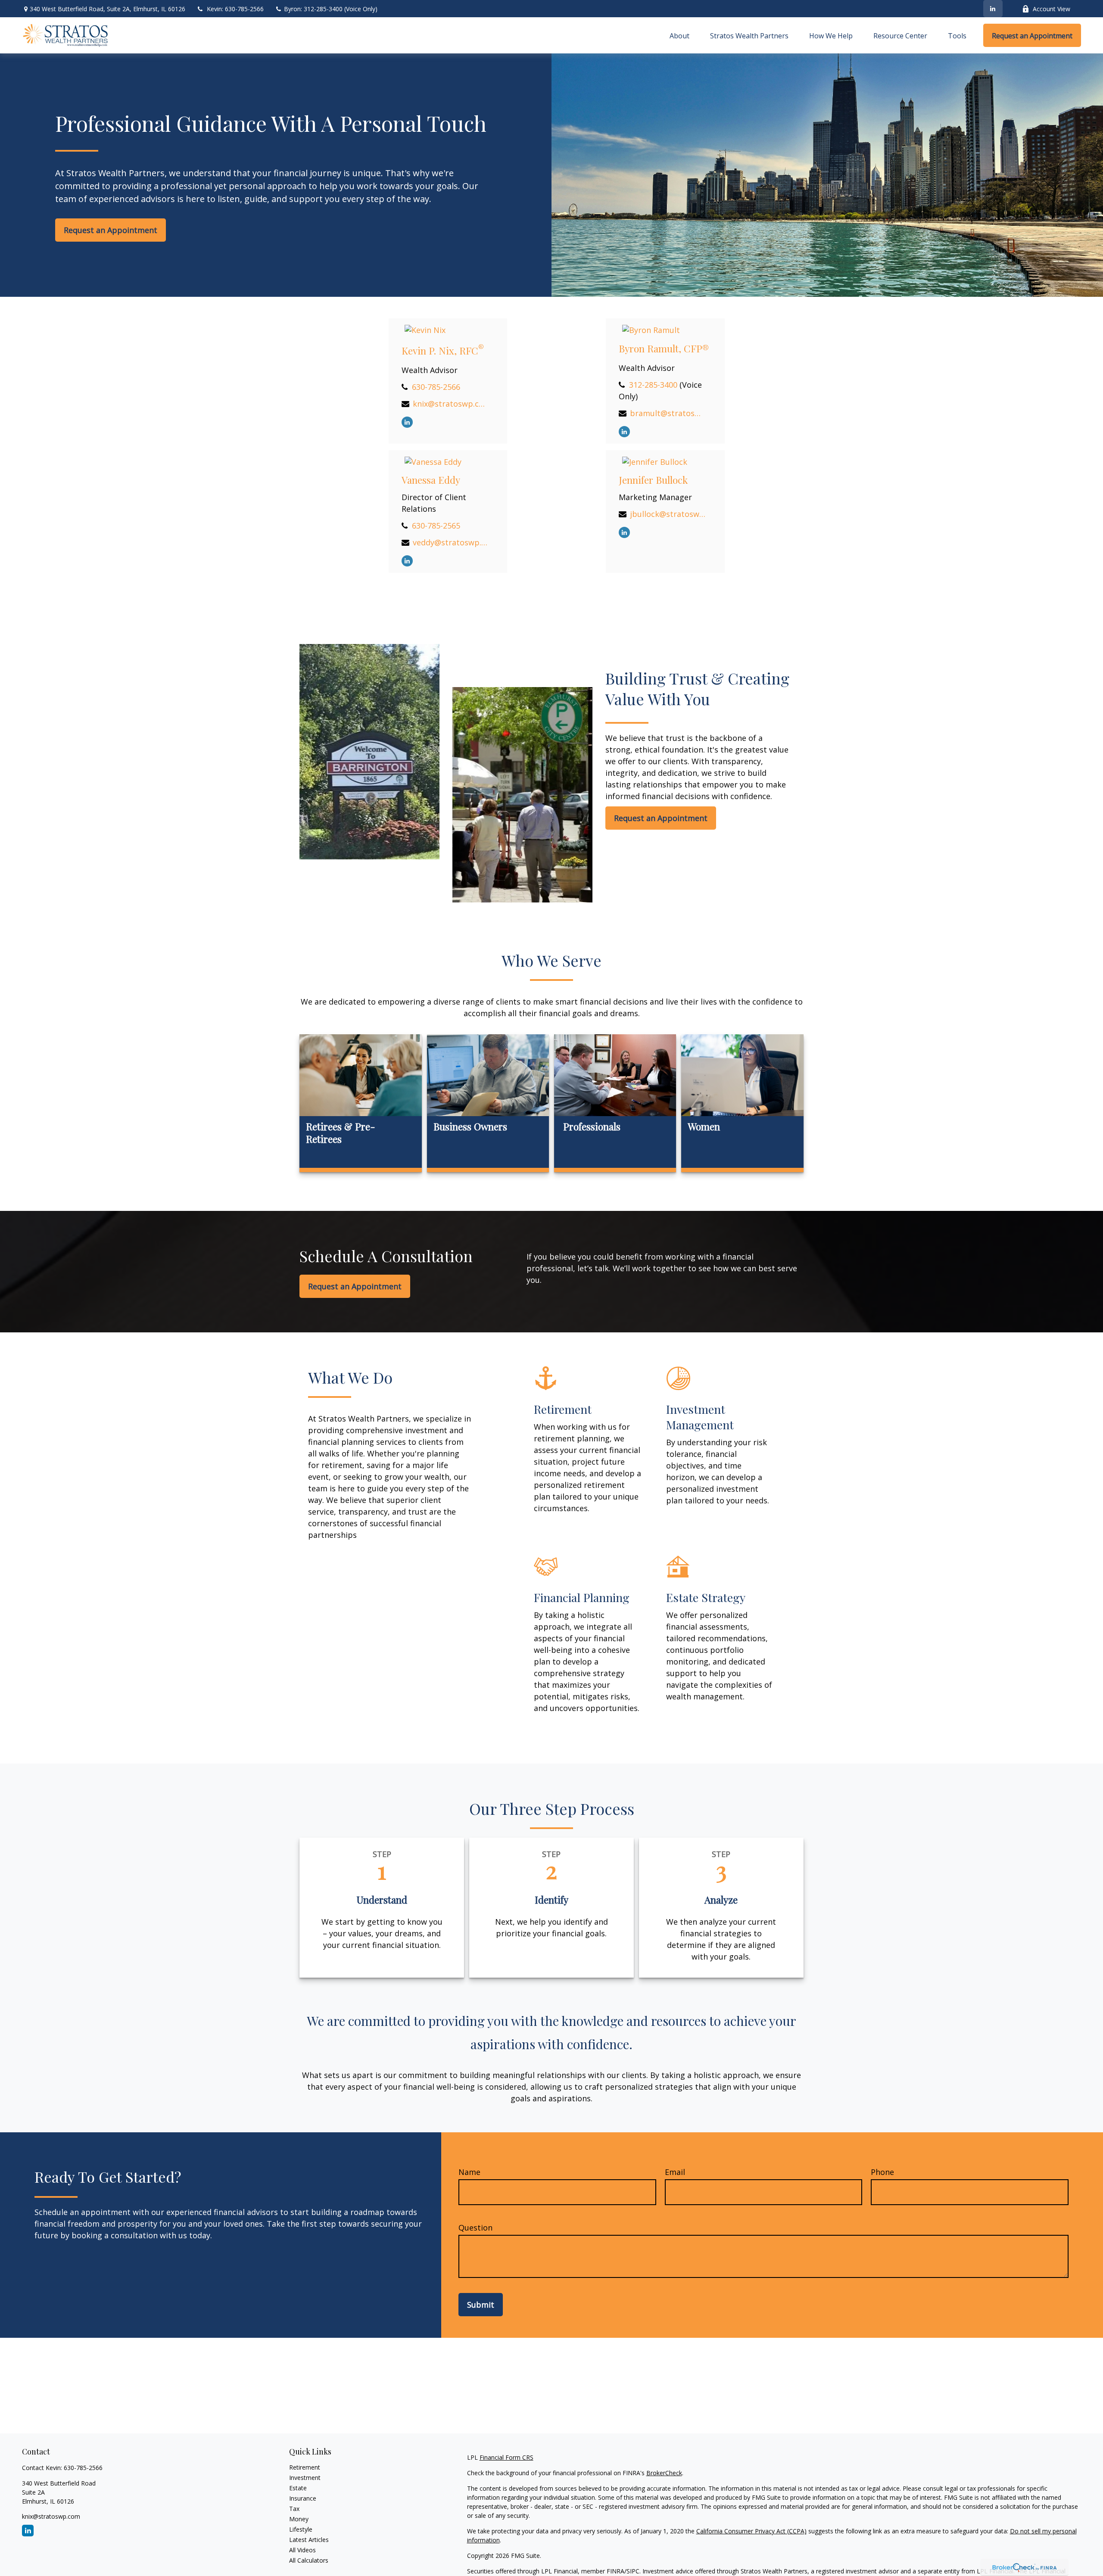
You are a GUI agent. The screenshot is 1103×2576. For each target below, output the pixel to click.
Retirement (305, 2467)
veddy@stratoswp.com (450, 542)
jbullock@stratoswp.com (668, 514)
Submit (481, 2305)
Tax (294, 2509)
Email (675, 2172)
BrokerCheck (664, 2473)
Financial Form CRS (506, 2457)
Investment (305, 2478)
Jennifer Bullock (653, 480)
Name (469, 2172)
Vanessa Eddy (431, 480)
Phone (882, 2172)
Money (299, 2519)
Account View (1052, 9)
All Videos (302, 2550)
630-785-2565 (436, 526)
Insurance (303, 2498)
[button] (679, 35)
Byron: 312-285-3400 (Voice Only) (330, 9)
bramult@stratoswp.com (668, 413)
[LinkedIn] (993, 9)
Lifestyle (301, 2529)
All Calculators (309, 2560)
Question (475, 2228)
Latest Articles (309, 2540)
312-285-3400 (653, 385)
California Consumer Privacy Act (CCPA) (751, 2531)
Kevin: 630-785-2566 (235, 9)
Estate (298, 2488)
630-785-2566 (436, 387)
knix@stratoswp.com (450, 404)
